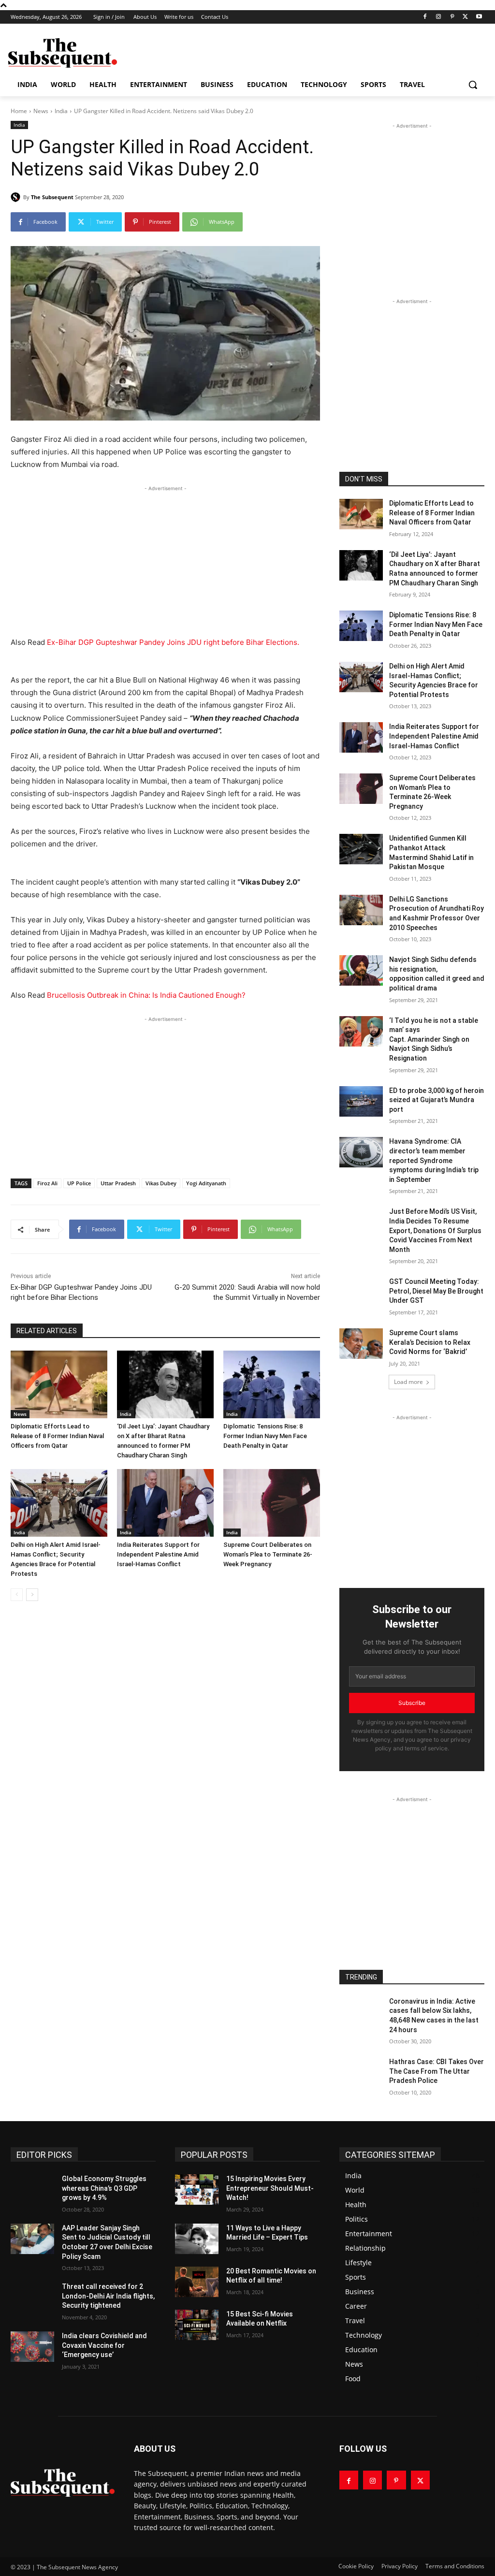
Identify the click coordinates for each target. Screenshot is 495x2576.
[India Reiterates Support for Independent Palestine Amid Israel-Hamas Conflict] (165, 1503)
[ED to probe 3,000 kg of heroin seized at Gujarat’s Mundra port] (361, 1101)
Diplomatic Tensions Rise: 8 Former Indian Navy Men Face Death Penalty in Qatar (265, 1436)
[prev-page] (17, 1595)
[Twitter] (465, 17)
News (41, 111)
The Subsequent (52, 197)
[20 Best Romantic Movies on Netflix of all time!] (197, 2282)
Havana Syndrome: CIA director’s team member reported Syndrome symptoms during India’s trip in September (434, 1160)
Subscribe (412, 1703)
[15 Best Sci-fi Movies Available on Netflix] (197, 2325)
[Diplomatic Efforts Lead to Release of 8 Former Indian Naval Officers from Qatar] (59, 1384)
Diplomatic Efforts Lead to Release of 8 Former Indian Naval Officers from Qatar (57, 1436)
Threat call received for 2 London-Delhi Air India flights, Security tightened (108, 2296)
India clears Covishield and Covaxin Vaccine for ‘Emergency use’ (104, 2345)
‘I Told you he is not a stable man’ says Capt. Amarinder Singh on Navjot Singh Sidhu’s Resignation (434, 1039)
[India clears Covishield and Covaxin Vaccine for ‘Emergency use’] (32, 2347)
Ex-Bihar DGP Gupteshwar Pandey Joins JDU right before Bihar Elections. (173, 642)
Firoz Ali (47, 1183)
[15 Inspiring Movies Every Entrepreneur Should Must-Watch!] (197, 2190)
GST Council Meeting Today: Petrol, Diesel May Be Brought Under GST (436, 1291)
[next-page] (32, 1595)
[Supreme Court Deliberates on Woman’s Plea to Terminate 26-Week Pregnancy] (272, 1503)
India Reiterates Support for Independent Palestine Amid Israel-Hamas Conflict (158, 1554)
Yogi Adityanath (206, 1183)
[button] (473, 85)
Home (19, 111)
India (61, 111)
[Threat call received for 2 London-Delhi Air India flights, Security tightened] (32, 2297)
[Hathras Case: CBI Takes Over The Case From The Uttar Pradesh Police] (361, 2073)
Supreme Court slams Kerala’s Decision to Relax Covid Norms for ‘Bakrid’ (430, 1342)
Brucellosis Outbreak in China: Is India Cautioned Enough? (146, 995)
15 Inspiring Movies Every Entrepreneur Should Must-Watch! (270, 2188)
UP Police (79, 1183)
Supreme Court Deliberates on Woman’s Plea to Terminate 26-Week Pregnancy (268, 1554)
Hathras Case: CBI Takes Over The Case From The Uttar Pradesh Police (437, 2071)
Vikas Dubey (161, 1183)
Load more (408, 1382)
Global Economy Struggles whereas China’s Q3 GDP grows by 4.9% (104, 2188)
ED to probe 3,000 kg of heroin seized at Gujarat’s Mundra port (437, 1100)
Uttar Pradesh (118, 1183)
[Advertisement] (237, 52)
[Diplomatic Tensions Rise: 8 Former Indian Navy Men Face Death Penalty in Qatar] (272, 1384)
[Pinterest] (452, 17)
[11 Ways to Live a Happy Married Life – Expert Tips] (197, 2239)
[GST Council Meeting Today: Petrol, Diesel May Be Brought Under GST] (361, 1292)
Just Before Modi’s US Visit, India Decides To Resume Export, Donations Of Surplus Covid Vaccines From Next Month (435, 1230)
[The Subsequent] (63, 53)
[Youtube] (479, 17)
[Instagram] (439, 17)
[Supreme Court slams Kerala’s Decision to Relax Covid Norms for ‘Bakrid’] (361, 1344)
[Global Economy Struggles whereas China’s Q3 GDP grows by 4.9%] (32, 2190)
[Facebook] (425, 17)
